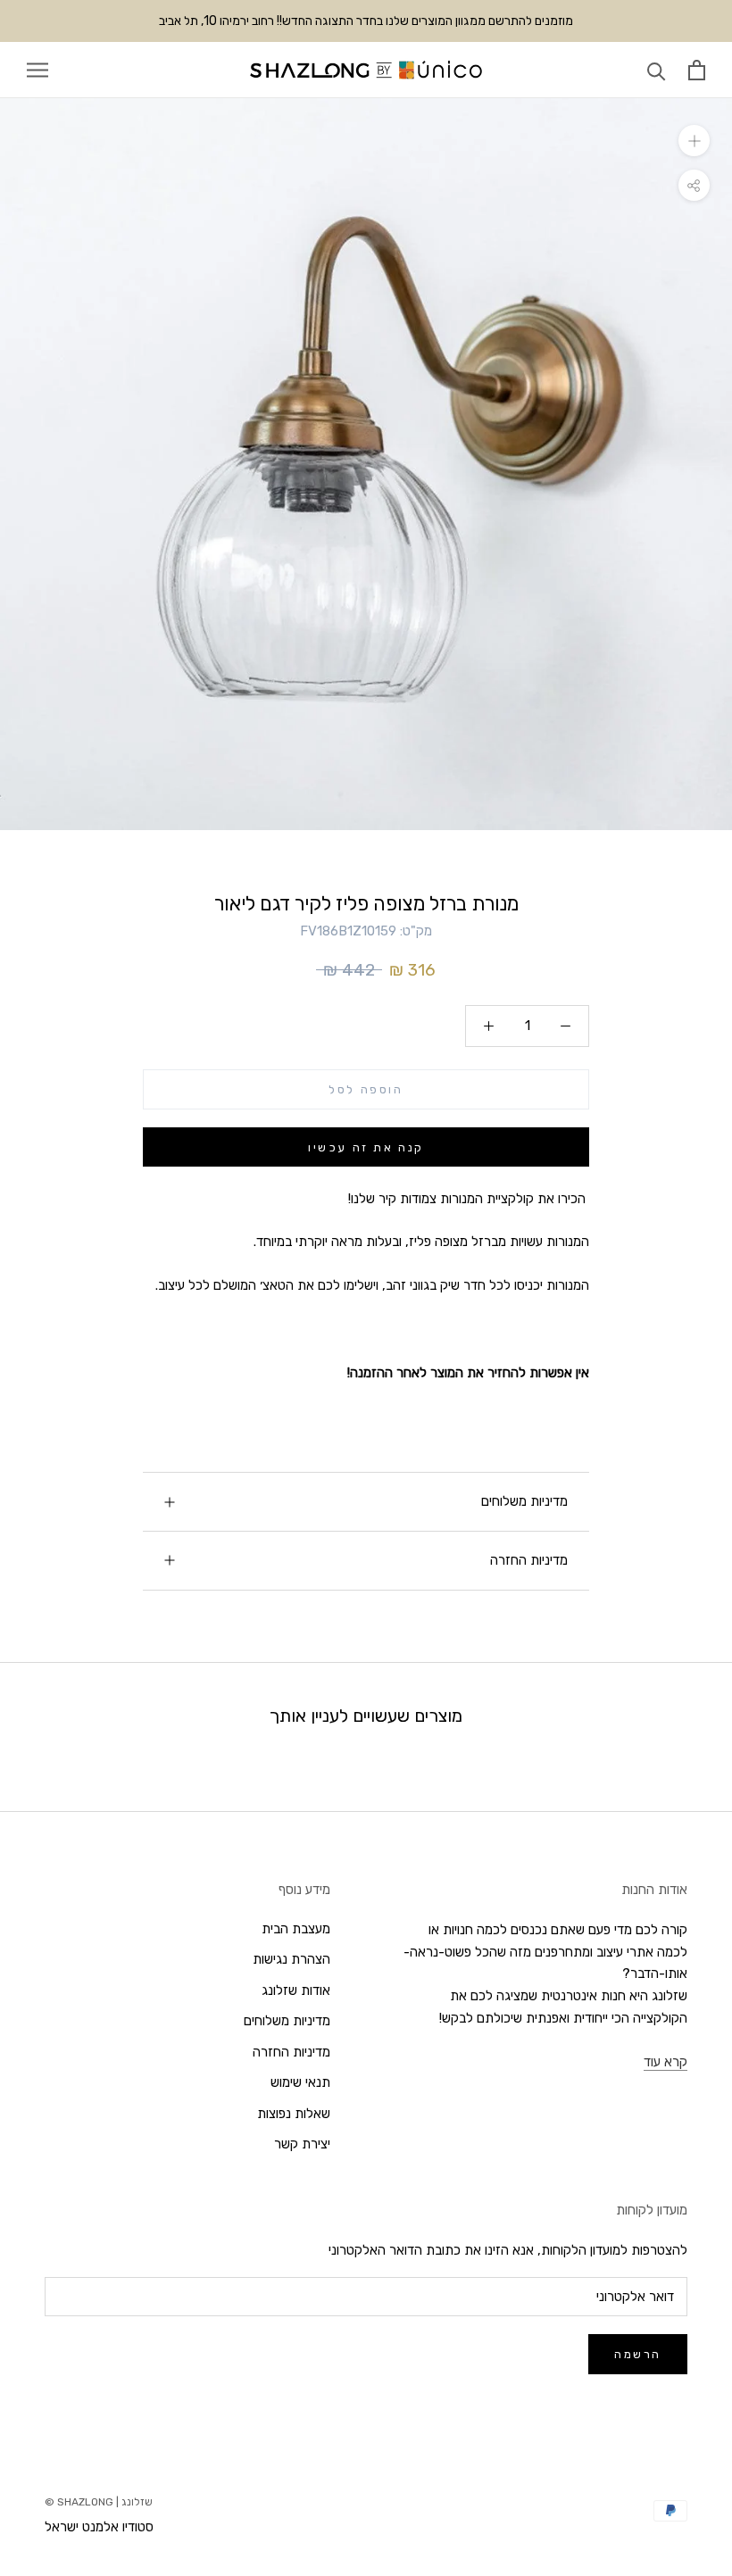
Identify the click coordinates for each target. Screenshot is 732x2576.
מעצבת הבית (296, 1929)
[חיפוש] (657, 70)
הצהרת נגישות (291, 1959)
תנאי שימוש (300, 2082)
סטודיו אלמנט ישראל (99, 2527)
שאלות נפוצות (294, 2114)
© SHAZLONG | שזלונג (99, 2502)
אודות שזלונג (296, 1990)
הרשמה (638, 2354)
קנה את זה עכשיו (366, 1147)
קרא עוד (665, 2062)
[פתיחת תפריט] (37, 70)
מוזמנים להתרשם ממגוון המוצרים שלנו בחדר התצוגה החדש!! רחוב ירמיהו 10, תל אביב (366, 21)
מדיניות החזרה (529, 1560)
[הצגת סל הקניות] (697, 70)
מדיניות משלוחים (524, 1501)
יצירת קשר (302, 2144)
